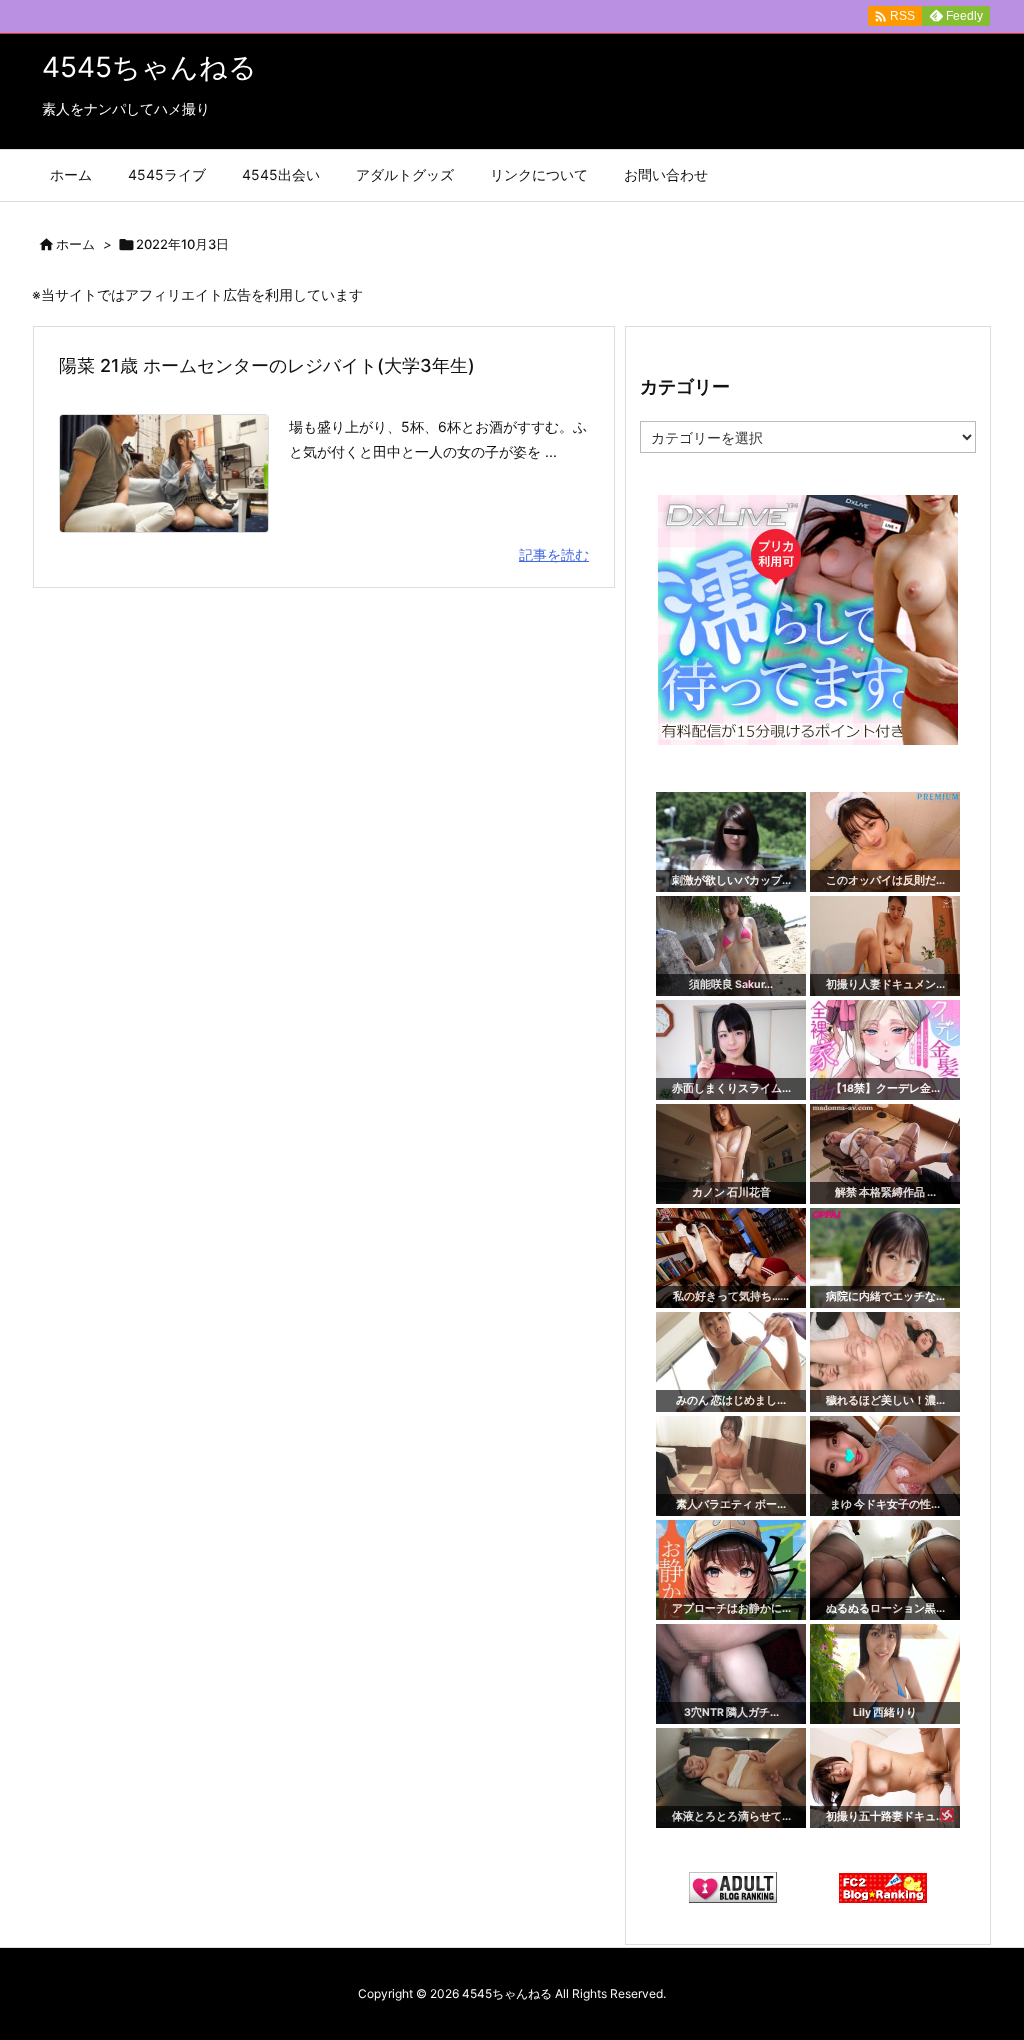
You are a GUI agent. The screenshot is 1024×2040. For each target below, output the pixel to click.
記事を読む (554, 554)
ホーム (75, 244)
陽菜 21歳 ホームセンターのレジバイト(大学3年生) (267, 365)
